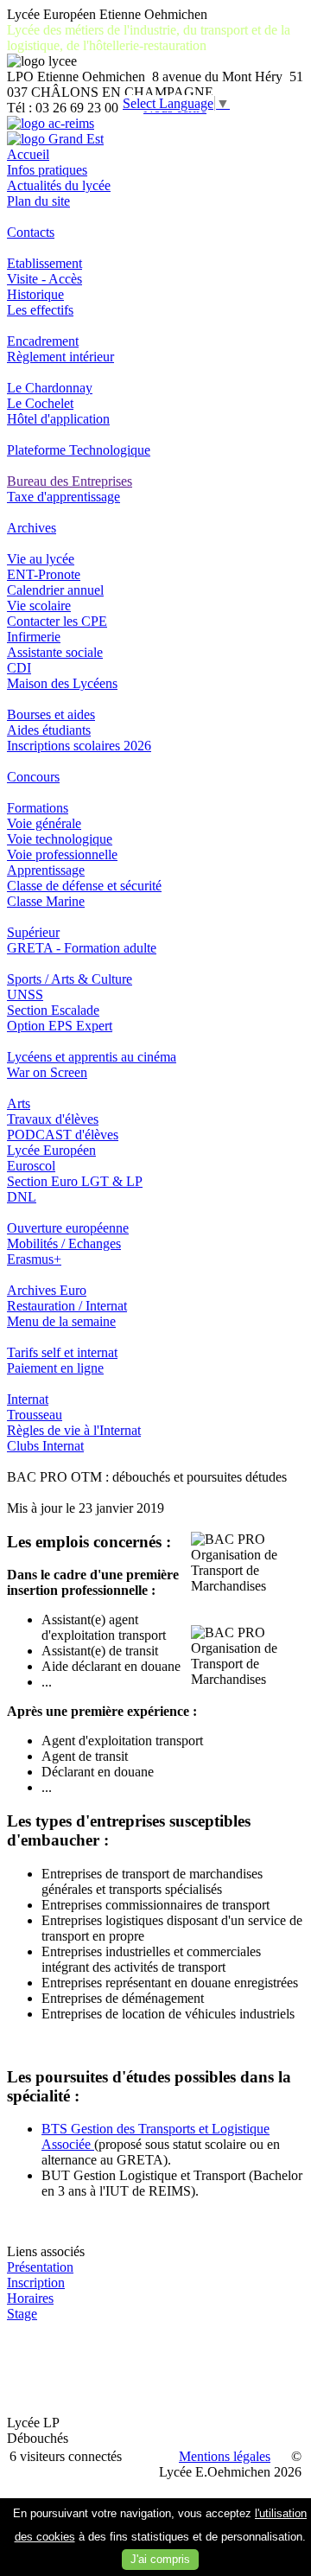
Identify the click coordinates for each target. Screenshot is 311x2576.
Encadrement (43, 341)
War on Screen (47, 1072)
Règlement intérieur (60, 357)
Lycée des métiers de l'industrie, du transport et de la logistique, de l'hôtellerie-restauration (149, 38)
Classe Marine (46, 901)
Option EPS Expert (60, 1026)
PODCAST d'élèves (63, 1135)
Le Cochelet (40, 403)
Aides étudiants (49, 730)
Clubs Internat (45, 1446)
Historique (35, 294)
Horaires (30, 2298)
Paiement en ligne (55, 1368)
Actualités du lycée (59, 185)
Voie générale (44, 823)
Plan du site (38, 201)
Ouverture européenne (68, 1228)
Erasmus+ (34, 1259)
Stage (22, 2314)
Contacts (31, 232)
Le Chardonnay (50, 388)
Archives (32, 528)
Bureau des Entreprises (70, 481)
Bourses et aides (51, 714)
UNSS (25, 995)
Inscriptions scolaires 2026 (79, 746)
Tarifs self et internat (62, 1352)
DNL (22, 1197)
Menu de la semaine (61, 1321)
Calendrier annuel (55, 590)
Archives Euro (47, 1290)
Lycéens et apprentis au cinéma (92, 1057)
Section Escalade (53, 1010)
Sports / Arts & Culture (70, 979)
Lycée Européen (51, 1150)
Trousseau (35, 1415)
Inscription (36, 2283)
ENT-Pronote (44, 574)
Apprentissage (46, 870)
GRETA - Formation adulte (82, 948)
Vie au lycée (41, 559)
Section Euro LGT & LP (75, 1181)
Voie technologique (60, 839)
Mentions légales (225, 2456)
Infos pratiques (47, 170)
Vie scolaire (39, 606)
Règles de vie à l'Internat (74, 1430)
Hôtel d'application (58, 419)
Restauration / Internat (67, 1306)
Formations (38, 808)
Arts (19, 1103)
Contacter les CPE (57, 621)
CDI (19, 668)
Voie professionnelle (62, 854)
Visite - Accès (44, 279)
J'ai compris (160, 2559)
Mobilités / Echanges (64, 1243)
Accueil (28, 154)
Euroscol (31, 1166)
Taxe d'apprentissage (63, 497)
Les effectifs (40, 310)
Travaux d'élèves (53, 1119)
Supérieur (33, 932)
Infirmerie (34, 637)
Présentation (40, 2267)
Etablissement (44, 263)
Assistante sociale (55, 652)
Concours (33, 777)
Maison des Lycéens (62, 683)
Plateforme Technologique (79, 450)
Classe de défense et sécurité (84, 886)
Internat (28, 1399)
